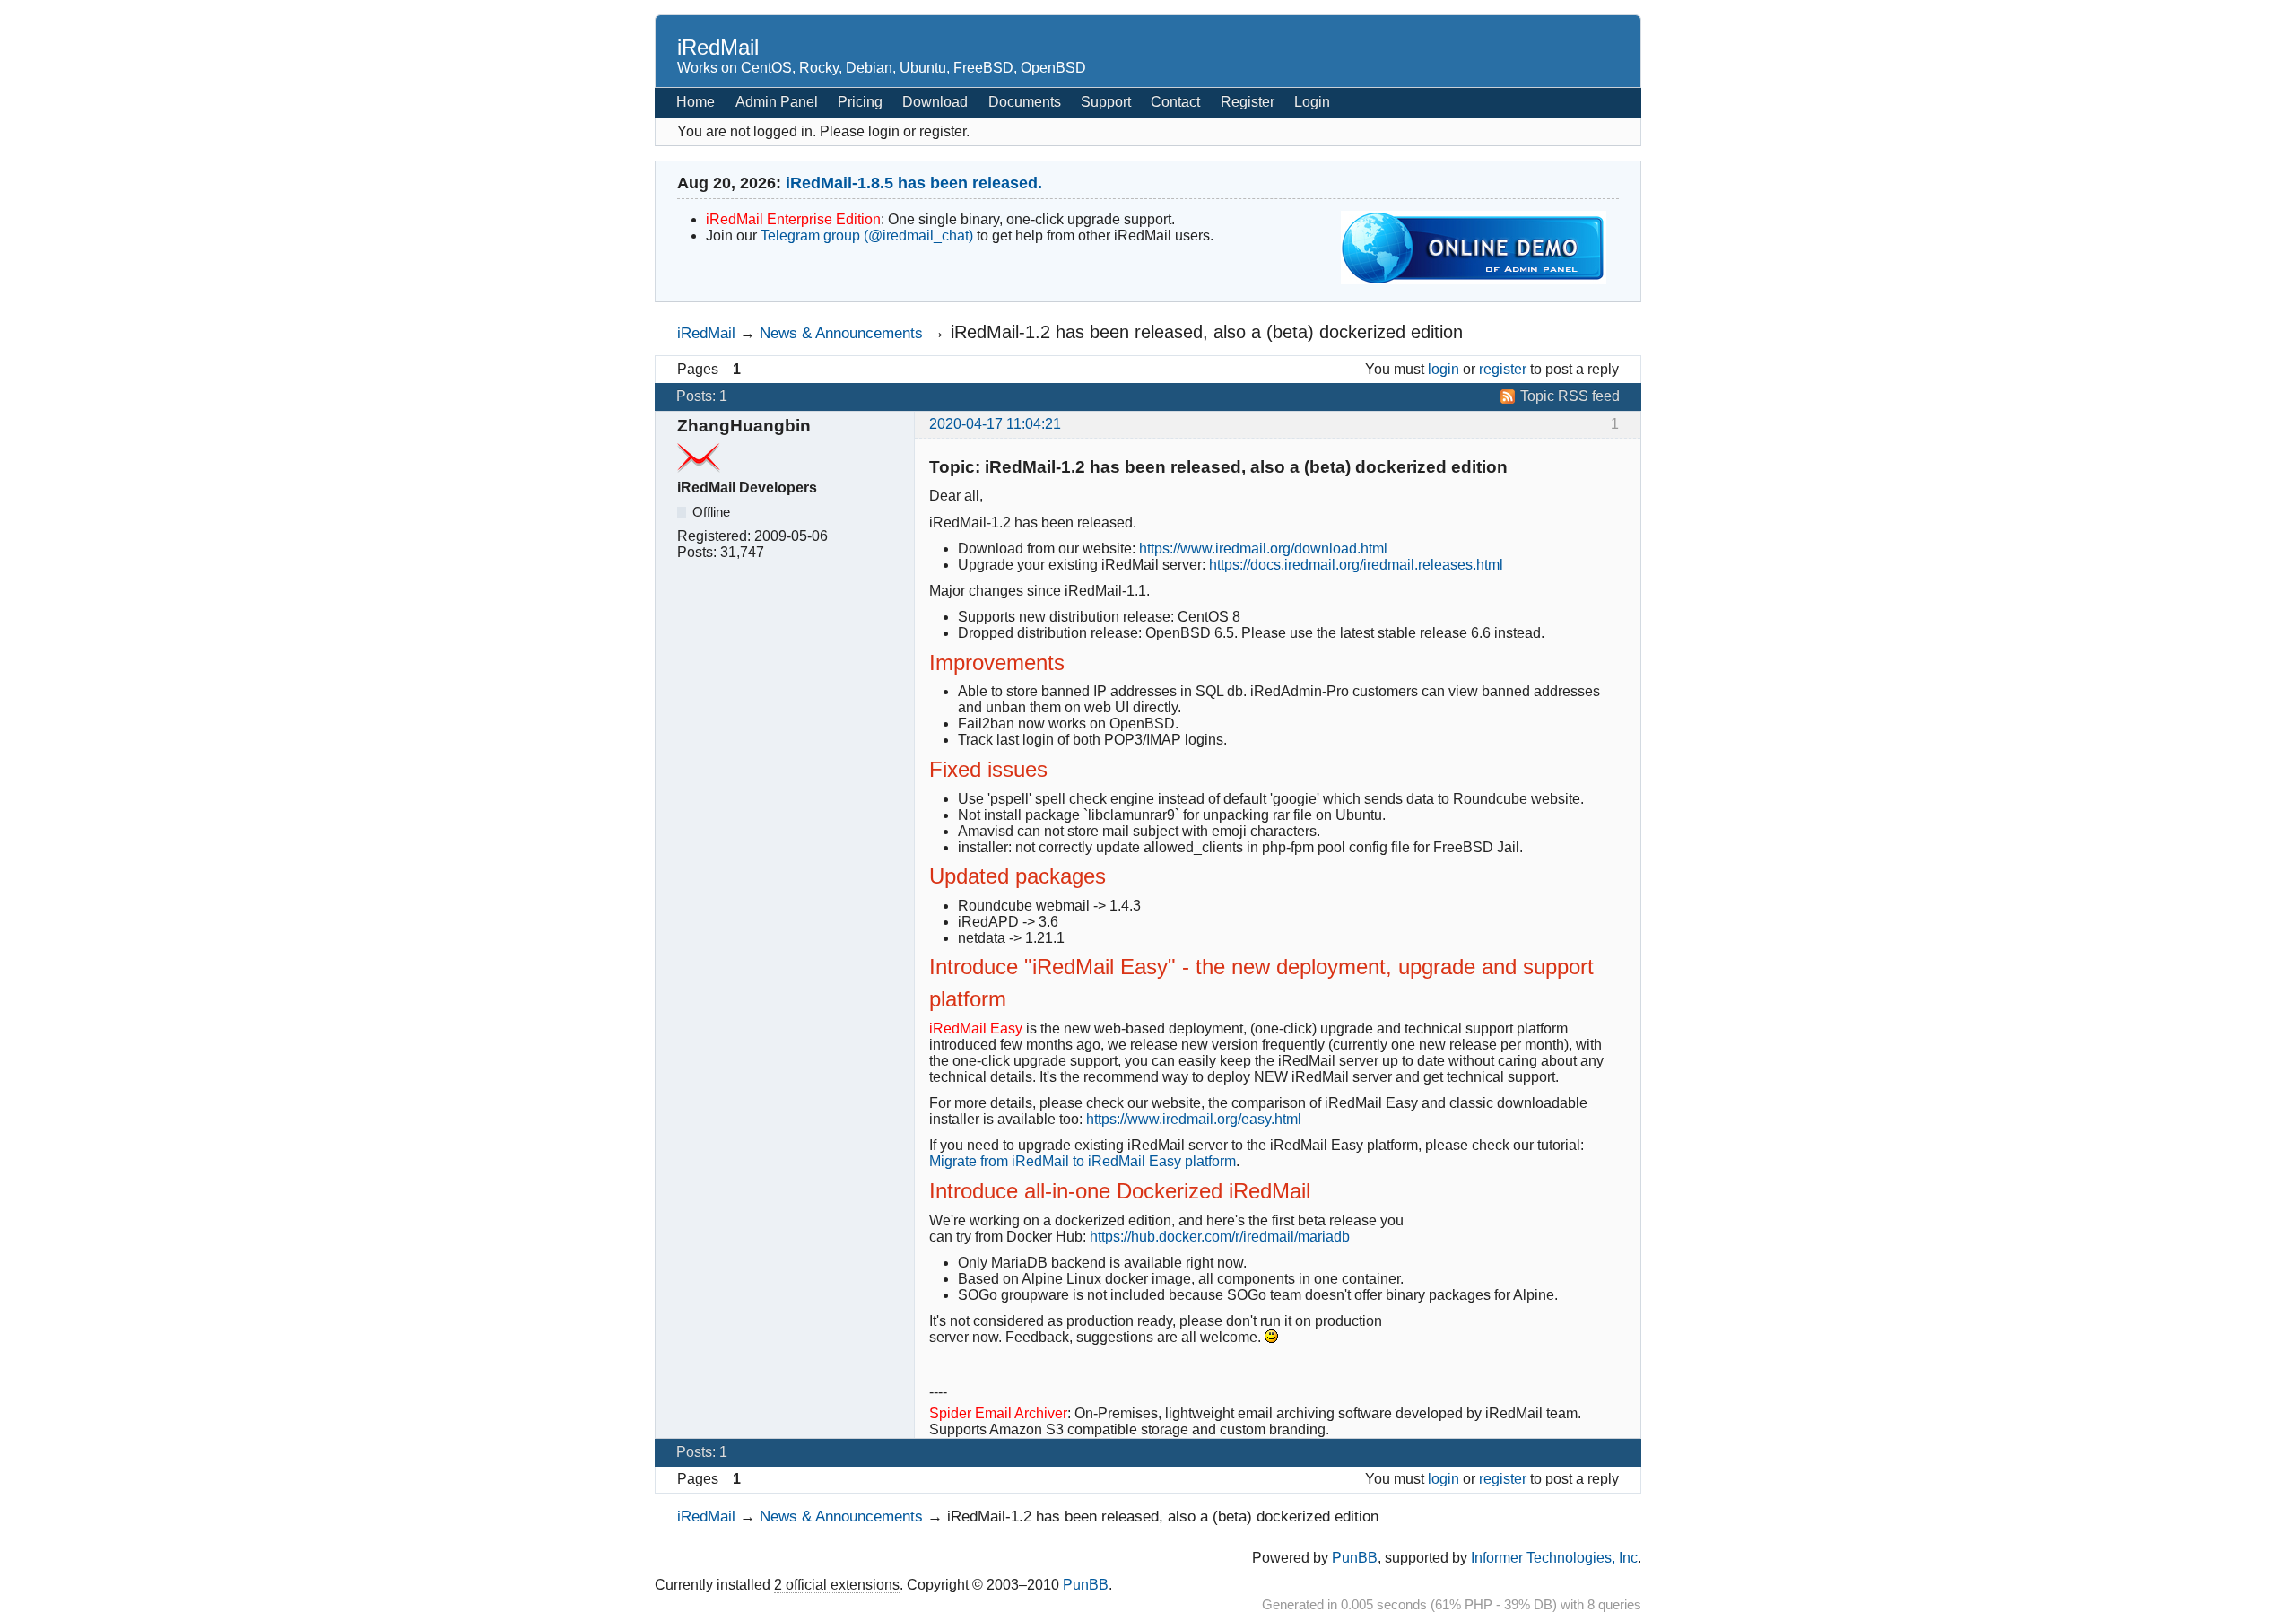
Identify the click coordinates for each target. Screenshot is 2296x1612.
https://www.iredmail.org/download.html (1263, 549)
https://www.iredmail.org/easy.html (1194, 1119)
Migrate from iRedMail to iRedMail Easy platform (1083, 1161)
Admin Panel (777, 102)
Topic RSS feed (1570, 396)
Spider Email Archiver (998, 1413)
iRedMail (718, 47)
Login (1312, 102)
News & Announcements (841, 333)
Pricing (860, 102)
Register (1248, 102)
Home (696, 102)
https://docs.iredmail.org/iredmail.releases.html (1356, 565)
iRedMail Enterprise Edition (793, 219)
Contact (1175, 102)
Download (935, 102)
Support (1106, 102)
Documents (1025, 102)
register (1503, 369)
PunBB (1355, 1558)
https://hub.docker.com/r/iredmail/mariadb (1220, 1237)
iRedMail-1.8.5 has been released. (914, 183)
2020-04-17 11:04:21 (995, 424)
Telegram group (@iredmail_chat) (867, 235)
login (1444, 369)
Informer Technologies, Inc (1554, 1558)
